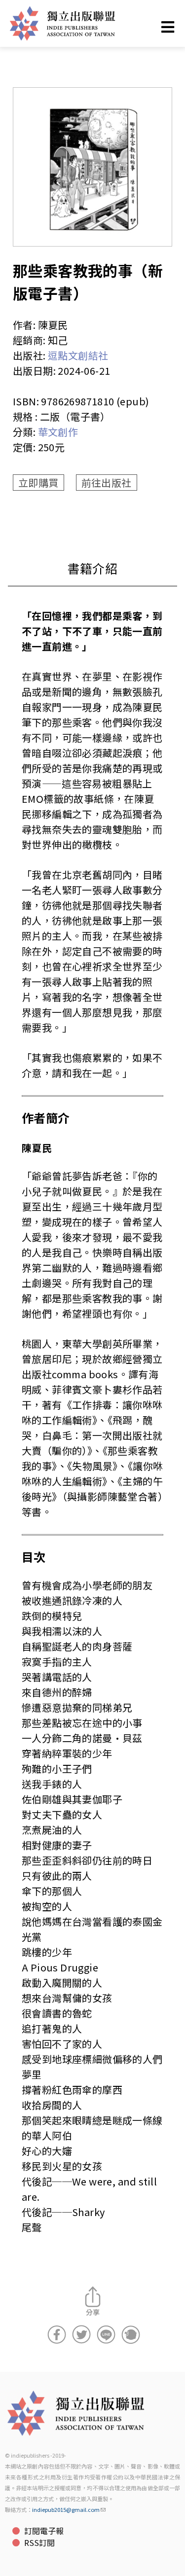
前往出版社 (107, 483)
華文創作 (58, 432)
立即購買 (38, 483)
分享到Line (106, 2334)
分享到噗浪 (131, 2334)
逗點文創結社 (78, 355)
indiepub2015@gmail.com (66, 2509)
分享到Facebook (57, 2334)
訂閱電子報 (44, 2531)
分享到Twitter (81, 2334)
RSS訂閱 (39, 2542)
